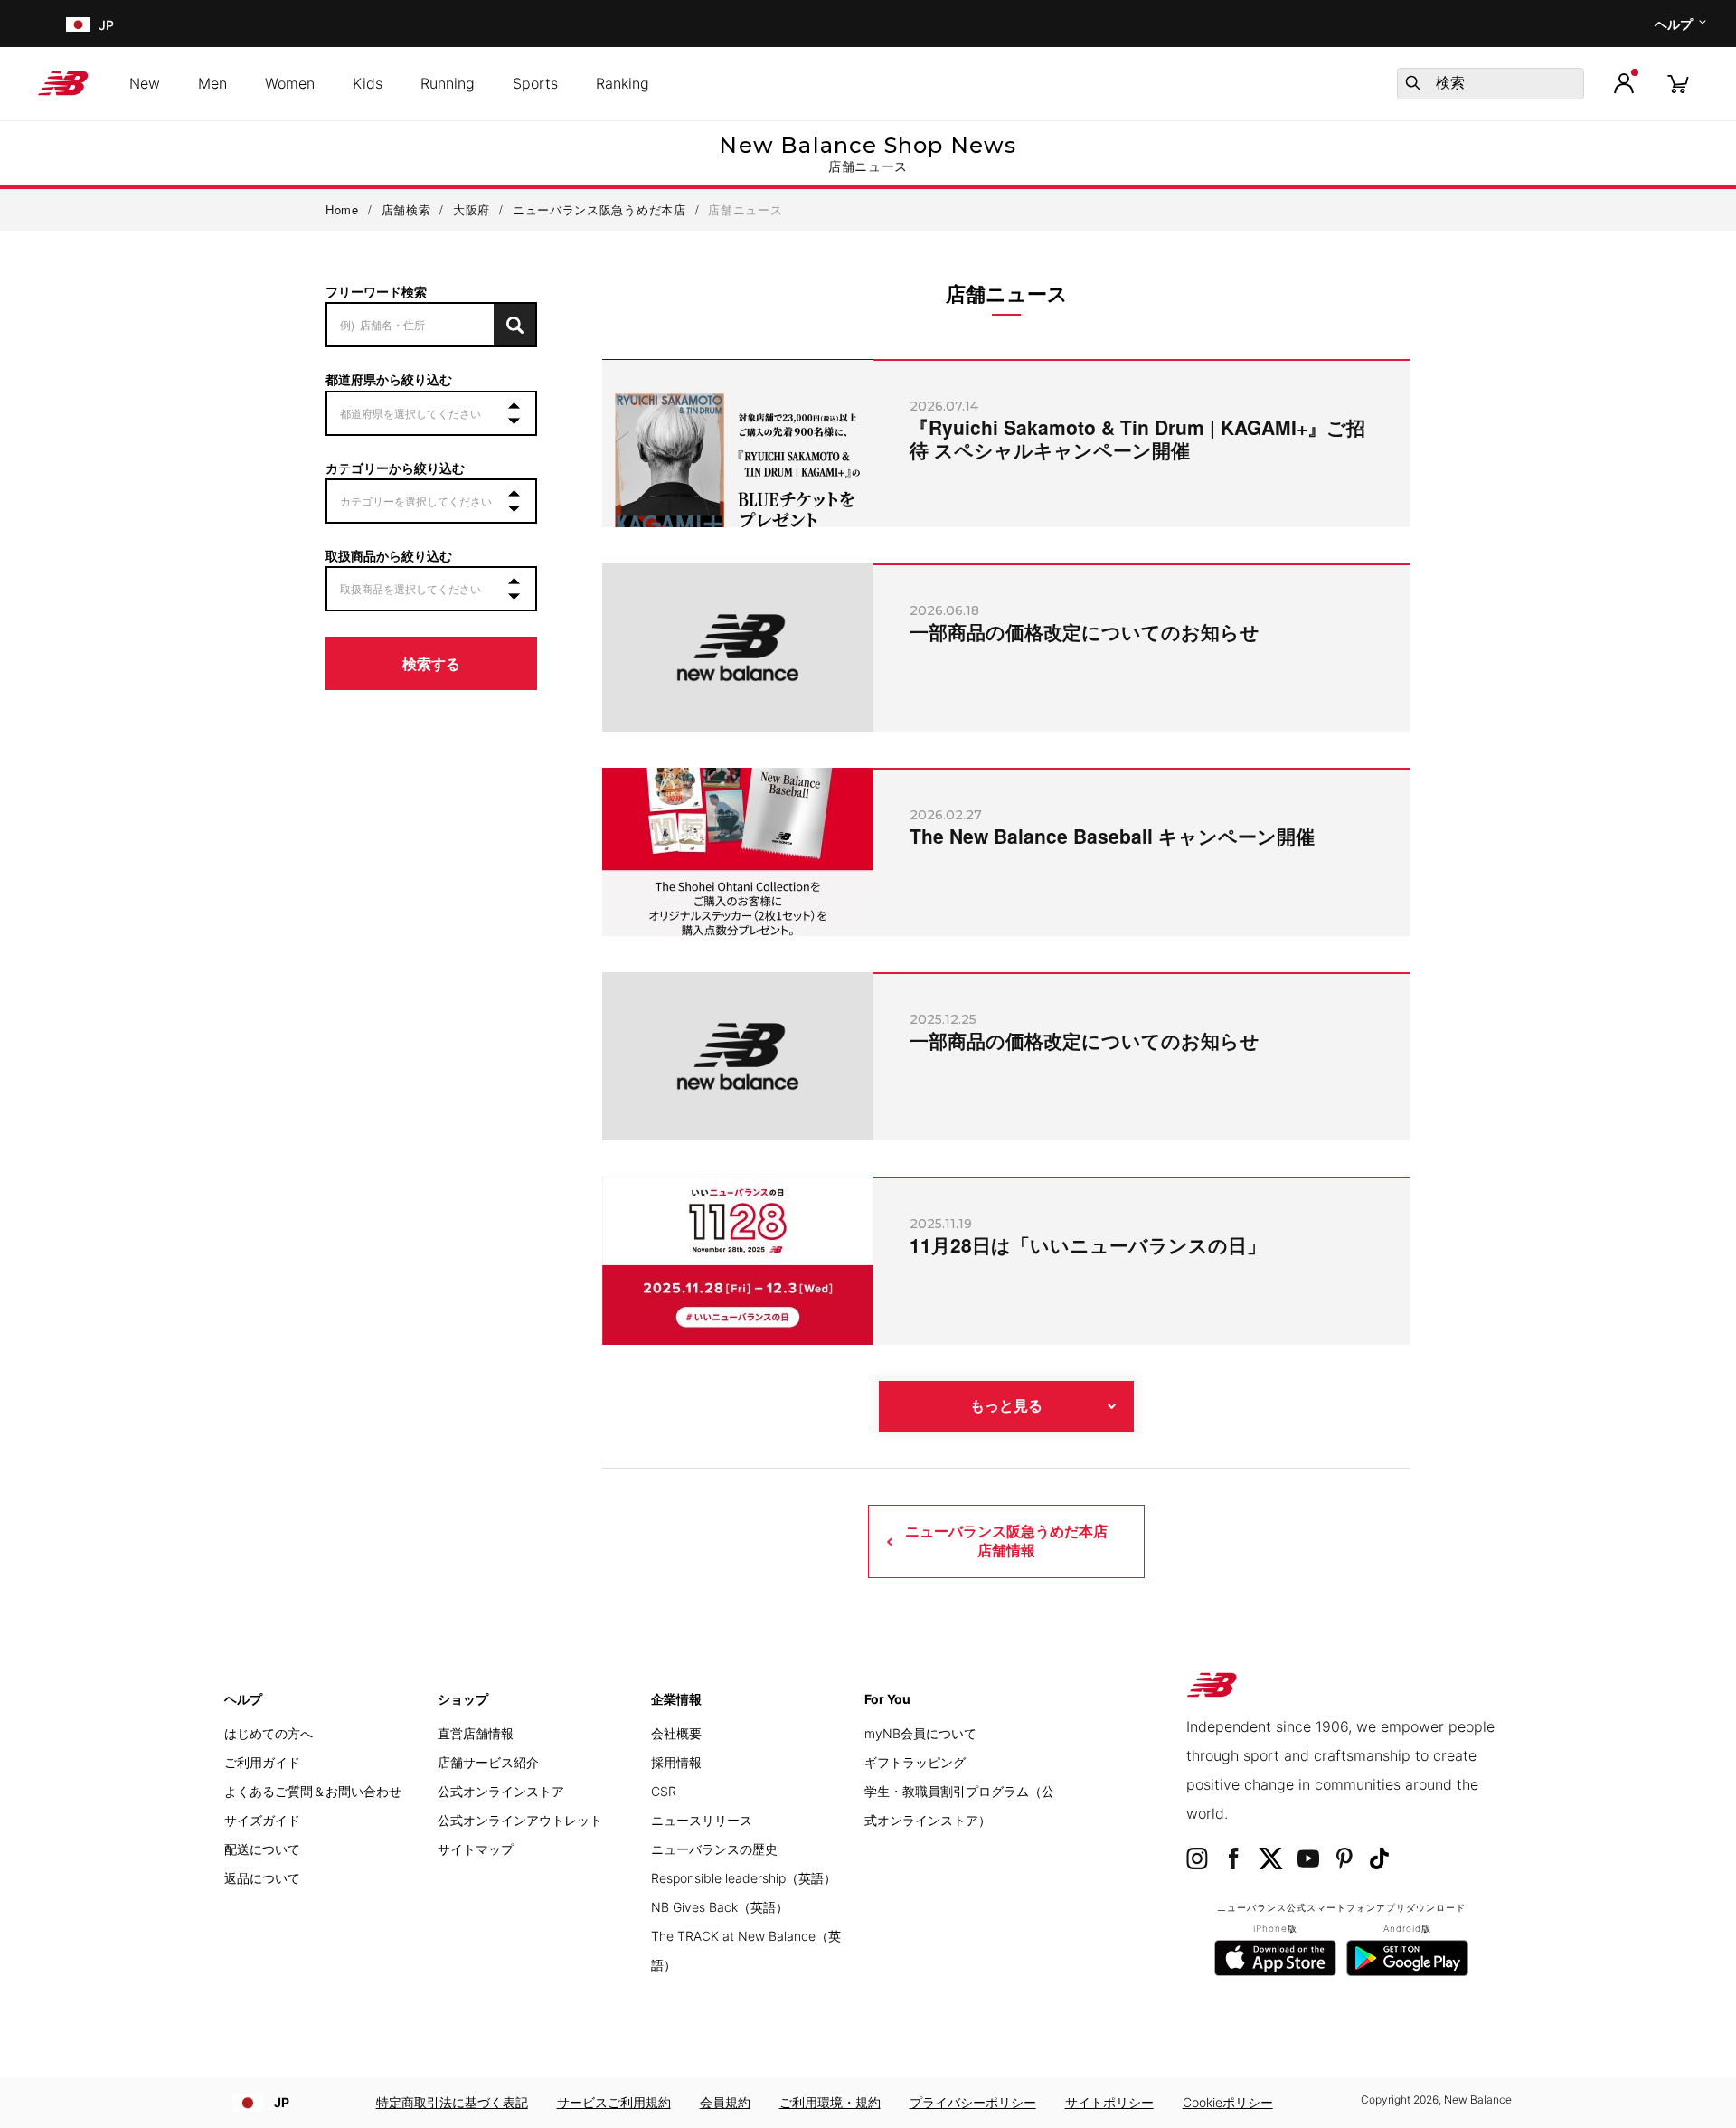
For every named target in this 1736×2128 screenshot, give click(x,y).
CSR (664, 1791)
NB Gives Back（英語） (720, 1907)
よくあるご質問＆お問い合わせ (313, 1791)
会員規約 (725, 2102)
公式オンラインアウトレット (520, 1820)
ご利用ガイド (262, 1762)
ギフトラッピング (915, 1762)
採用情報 (676, 1762)
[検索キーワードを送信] (1413, 83)
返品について (262, 1878)
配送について (262, 1849)
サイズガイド (262, 1820)
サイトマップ (476, 1849)
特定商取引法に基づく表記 (452, 2102)
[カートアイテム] (1678, 83)
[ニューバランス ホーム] (70, 83)
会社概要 (676, 1733)
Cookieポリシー (1228, 2102)
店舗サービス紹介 (488, 1762)
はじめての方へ (269, 1733)
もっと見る (1006, 1406)
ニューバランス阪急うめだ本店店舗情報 (1006, 1541)
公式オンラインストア (501, 1791)
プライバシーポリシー (973, 2102)
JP (282, 2102)
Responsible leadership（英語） (744, 1878)
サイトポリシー (1109, 2102)
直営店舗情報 (476, 1733)
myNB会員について (920, 1733)
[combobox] (1491, 84)
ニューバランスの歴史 (714, 1849)
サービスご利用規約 (614, 2102)
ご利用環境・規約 (830, 2102)
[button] (1624, 83)
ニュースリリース (702, 1820)
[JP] (76, 24)
